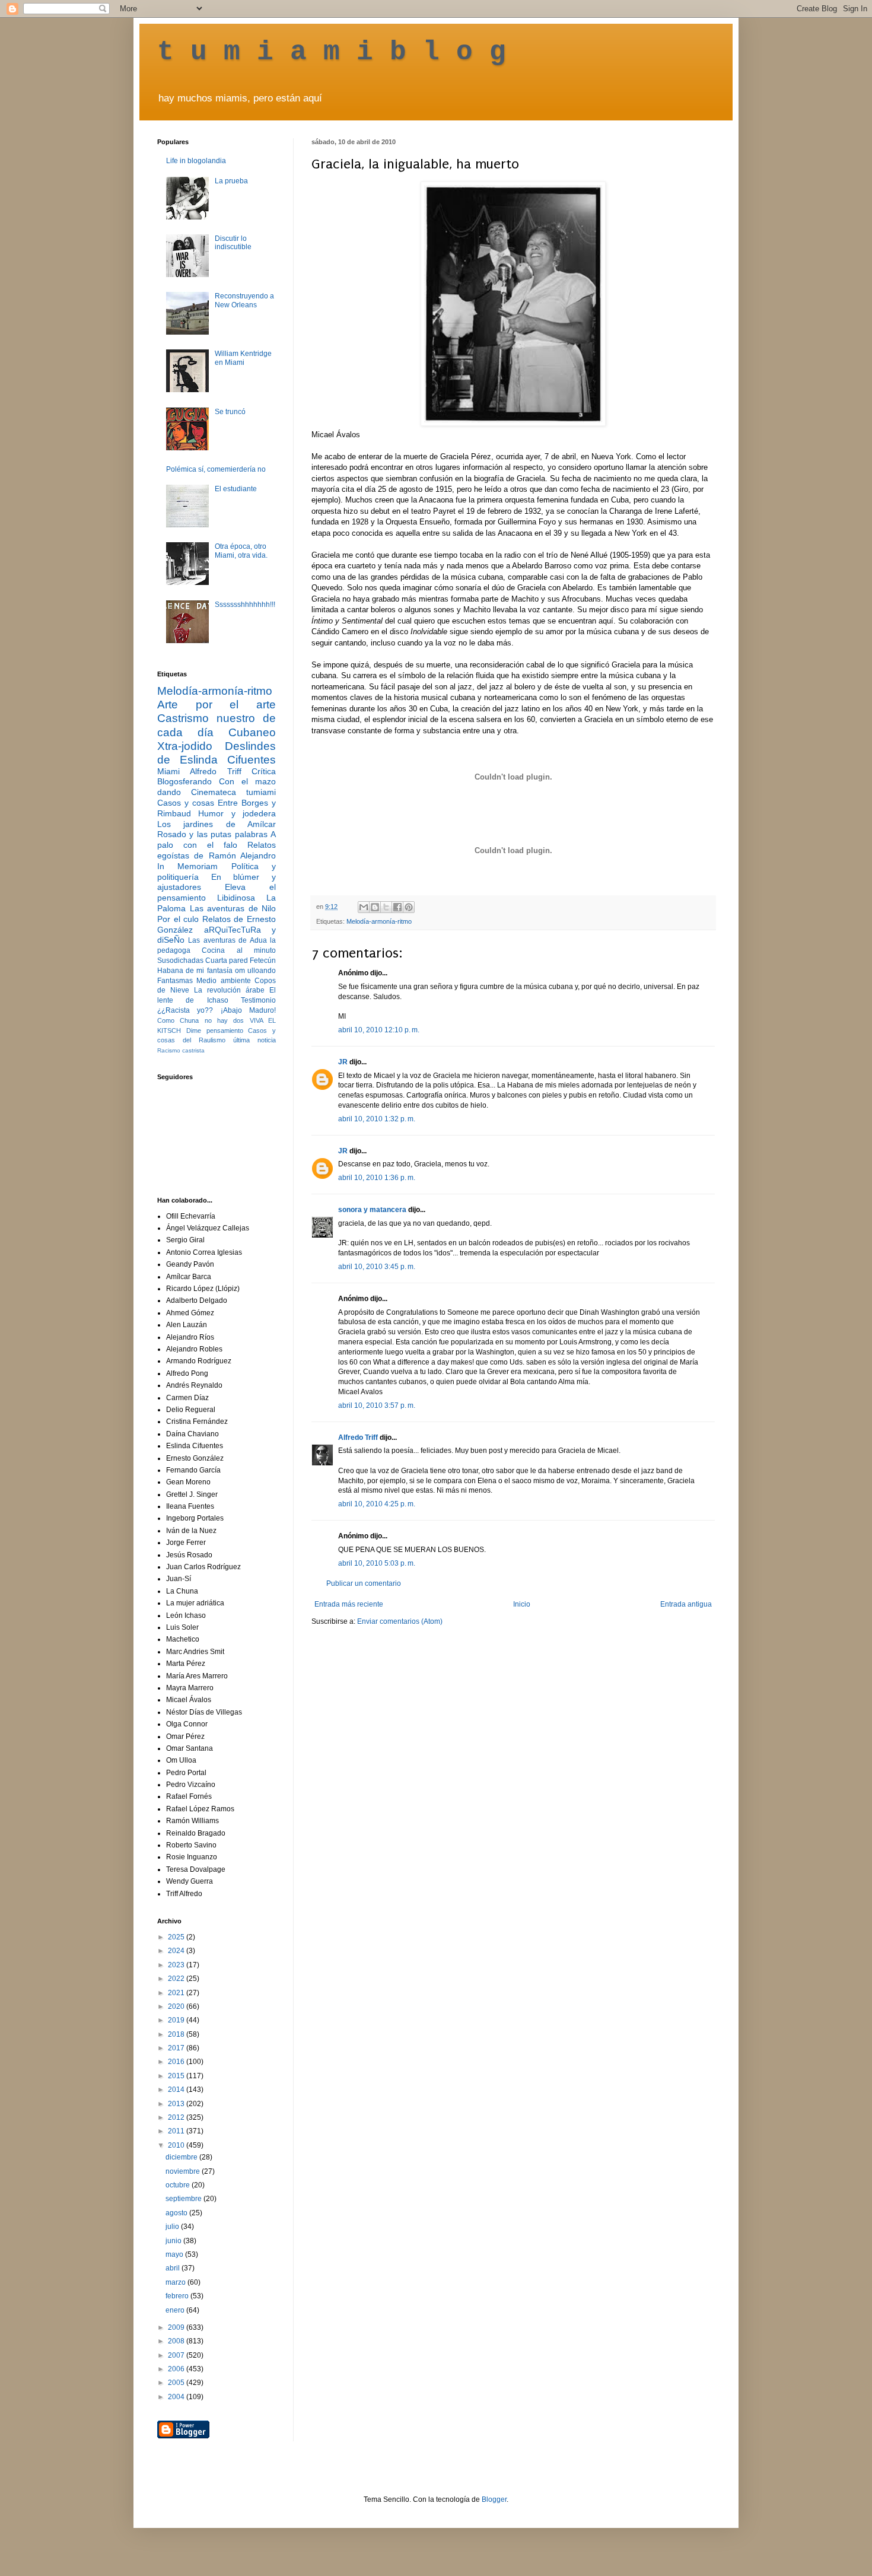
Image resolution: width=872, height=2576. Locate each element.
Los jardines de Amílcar (217, 824)
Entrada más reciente (349, 1604)
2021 (177, 1993)
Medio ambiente (223, 981)
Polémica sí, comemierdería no (216, 469)
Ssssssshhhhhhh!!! (245, 605)
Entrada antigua (686, 1604)
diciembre (182, 2157)
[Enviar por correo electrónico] (364, 907)
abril (174, 2268)
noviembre (184, 2171)
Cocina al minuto (239, 950)
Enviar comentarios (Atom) (400, 1621)
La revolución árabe (229, 990)
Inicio (522, 1604)
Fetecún (263, 961)
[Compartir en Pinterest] (409, 907)
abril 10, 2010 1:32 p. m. (377, 1119)
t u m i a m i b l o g (332, 52)
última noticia (254, 1040)
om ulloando (255, 971)
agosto (177, 2213)
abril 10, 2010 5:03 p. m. (377, 1563)
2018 (177, 2034)
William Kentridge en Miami (243, 358)
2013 (177, 2104)
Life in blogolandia (196, 161)
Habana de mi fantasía (195, 971)
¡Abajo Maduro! (248, 1010)
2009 (177, 2327)
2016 (177, 2062)
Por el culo (178, 919)
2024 (177, 1951)
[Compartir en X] (386, 907)
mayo (175, 2254)
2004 (177, 2397)
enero (176, 2310)
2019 (177, 2020)
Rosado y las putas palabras (212, 834)
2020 (177, 2006)
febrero (178, 2296)
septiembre (184, 2199)
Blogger (494, 2499)
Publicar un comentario (364, 1583)
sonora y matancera (372, 1210)
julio (173, 2227)
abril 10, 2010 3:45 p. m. (377, 1267)
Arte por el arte (217, 705)
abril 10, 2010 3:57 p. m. (377, 1405)
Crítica (264, 771)
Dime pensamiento (215, 1031)
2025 (177, 1937)
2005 (177, 2383)
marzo (176, 2282)
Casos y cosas (186, 803)
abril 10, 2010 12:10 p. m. (379, 1030)
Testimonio (258, 1000)
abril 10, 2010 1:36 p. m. (377, 1178)
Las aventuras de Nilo (233, 908)
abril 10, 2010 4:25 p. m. (377, 1504)
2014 (177, 2090)
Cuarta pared (227, 961)
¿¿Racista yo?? (185, 1010)
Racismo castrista (181, 1050)
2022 (177, 1979)
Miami (168, 771)
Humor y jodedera (237, 813)
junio (174, 2241)
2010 (177, 2145)
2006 (177, 2369)
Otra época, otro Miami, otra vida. (241, 551)
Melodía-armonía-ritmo (379, 921)
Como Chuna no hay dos (201, 1020)
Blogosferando (184, 781)
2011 (177, 2131)
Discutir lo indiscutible (233, 243)
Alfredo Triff (358, 1438)
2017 (177, 2048)
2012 (177, 2117)
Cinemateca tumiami (233, 792)
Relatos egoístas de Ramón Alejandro (217, 850)
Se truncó (230, 412)
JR (343, 1062)
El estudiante (236, 489)
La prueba (231, 181)
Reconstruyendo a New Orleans (244, 300)
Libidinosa (236, 898)
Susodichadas (180, 961)
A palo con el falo (217, 839)
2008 (177, 2341)
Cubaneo (252, 732)
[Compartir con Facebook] (397, 907)
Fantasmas (175, 981)
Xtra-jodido (185, 746)
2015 (177, 2076)
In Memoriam (187, 866)
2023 (177, 1965)
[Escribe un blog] (375, 907)
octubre (179, 2185)
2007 (177, 2355)
